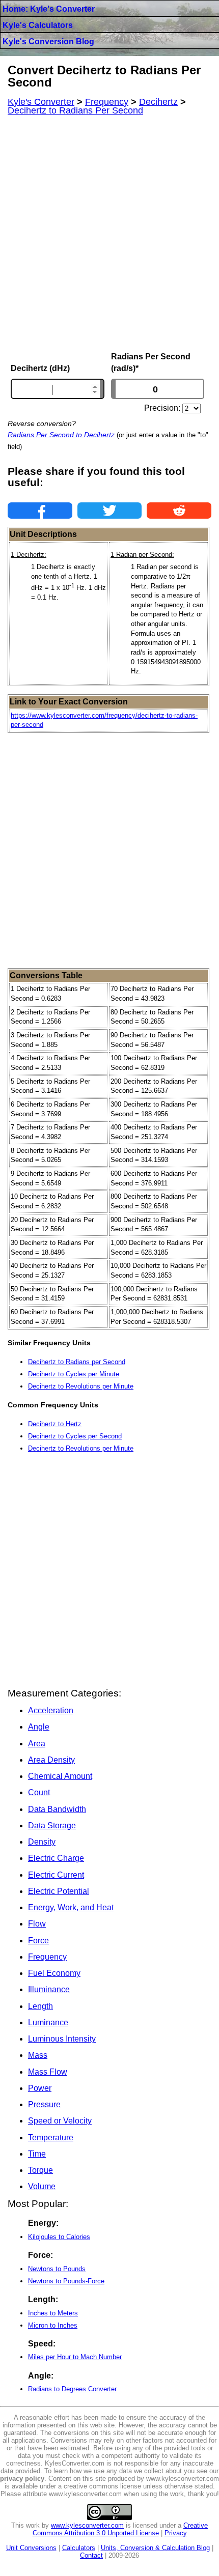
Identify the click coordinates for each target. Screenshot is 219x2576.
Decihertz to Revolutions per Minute (81, 1386)
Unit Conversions (31, 2548)
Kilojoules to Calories (59, 2237)
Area (37, 1744)
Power (40, 2088)
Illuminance (49, 1989)
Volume (42, 2186)
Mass (38, 2055)
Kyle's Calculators (38, 25)
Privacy (176, 2533)
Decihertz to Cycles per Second (75, 1436)
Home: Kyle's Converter (49, 9)
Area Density (51, 1760)
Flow (37, 1924)
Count (39, 1792)
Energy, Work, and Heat (71, 1907)
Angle (39, 1727)
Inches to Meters (53, 2313)
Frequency (47, 1957)
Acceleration (51, 1710)
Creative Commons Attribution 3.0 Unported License (120, 2529)
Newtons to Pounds (57, 2269)
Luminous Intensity (62, 2039)
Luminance (48, 2022)
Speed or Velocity (60, 2121)
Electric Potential (59, 1891)
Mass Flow (48, 2072)
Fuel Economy (54, 1973)
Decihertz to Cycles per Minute (74, 1374)
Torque (40, 2170)
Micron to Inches (53, 2325)
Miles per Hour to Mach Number (75, 2357)
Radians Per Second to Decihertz (61, 435)
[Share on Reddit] (179, 511)
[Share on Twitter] (110, 511)
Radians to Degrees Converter (72, 2389)
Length (40, 2006)
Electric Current (56, 1875)
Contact (91, 2555)
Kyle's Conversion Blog (48, 41)
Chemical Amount (60, 1776)
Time (37, 2154)
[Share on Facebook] (40, 511)
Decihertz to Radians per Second (77, 1362)
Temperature (51, 2138)
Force (38, 1941)
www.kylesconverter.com (87, 2525)
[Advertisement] (109, 234)
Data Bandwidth (57, 1809)
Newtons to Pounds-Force (66, 2281)
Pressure (44, 2104)
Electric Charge (56, 1858)
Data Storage (52, 1825)
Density (42, 1842)
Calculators (79, 2548)
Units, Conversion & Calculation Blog (155, 2548)
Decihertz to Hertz (55, 1424)
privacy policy (22, 2479)
